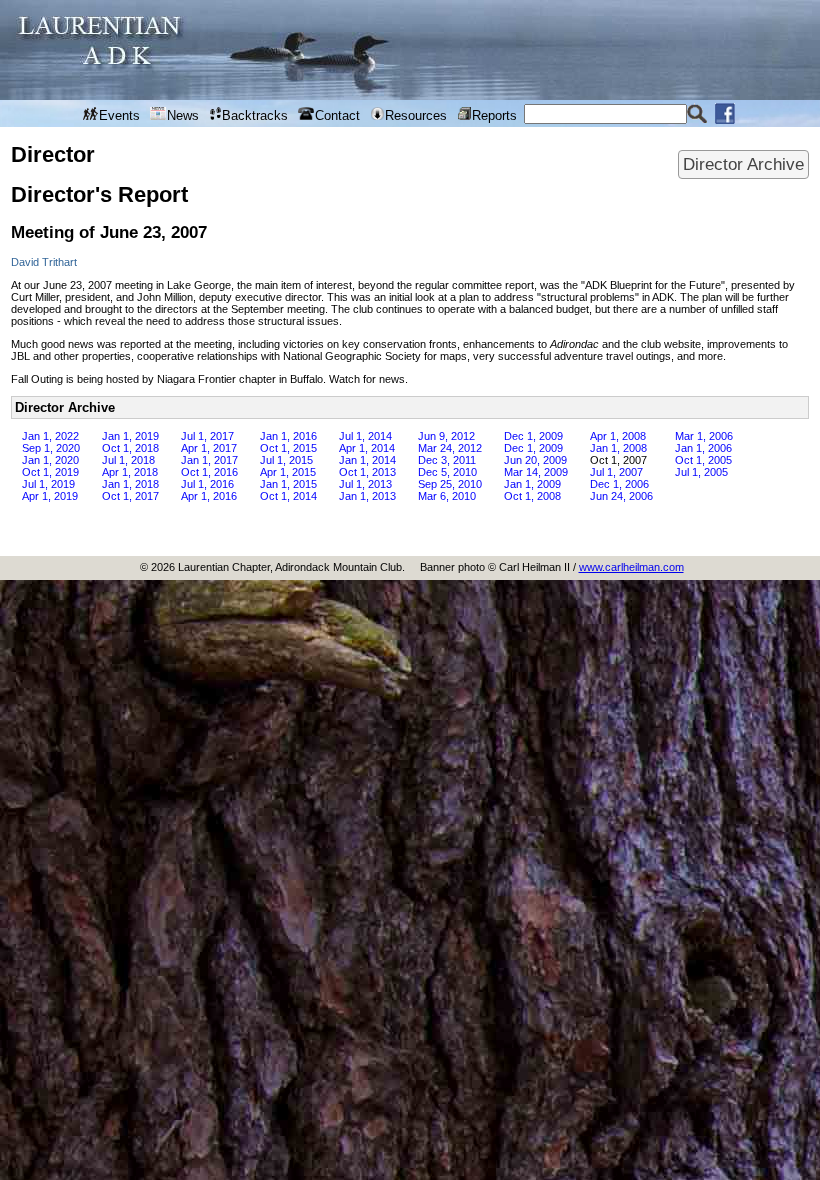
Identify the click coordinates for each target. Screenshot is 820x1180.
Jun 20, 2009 (535, 460)
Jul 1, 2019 (48, 484)
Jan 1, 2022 (50, 436)
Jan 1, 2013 (367, 496)
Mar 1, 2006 (704, 436)
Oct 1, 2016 (209, 472)
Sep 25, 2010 (450, 484)
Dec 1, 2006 (619, 484)
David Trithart (44, 262)
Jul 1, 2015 (286, 460)
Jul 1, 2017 (207, 436)
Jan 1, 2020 (50, 460)
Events (119, 115)
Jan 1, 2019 (130, 436)
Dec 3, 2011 (447, 460)
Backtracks (255, 115)
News (183, 115)
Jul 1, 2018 (128, 460)
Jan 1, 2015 (288, 484)
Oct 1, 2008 (532, 496)
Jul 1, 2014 (365, 436)
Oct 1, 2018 (130, 448)
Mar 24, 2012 (450, 448)
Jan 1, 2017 (209, 460)
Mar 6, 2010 (447, 496)
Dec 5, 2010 (447, 472)
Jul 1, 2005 (701, 472)
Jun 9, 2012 (446, 436)
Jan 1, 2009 (532, 484)
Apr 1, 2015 (288, 472)
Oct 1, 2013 (367, 472)
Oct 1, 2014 (288, 496)
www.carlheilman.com (631, 567)
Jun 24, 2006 (621, 496)
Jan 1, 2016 (288, 436)
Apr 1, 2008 (618, 436)
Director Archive (743, 164)
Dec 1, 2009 (533, 436)
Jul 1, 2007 (616, 472)
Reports (494, 115)
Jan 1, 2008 (618, 448)
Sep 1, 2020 (51, 448)
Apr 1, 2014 (367, 448)
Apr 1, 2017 (209, 448)
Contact (337, 115)
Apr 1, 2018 (130, 472)
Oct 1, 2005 (703, 460)
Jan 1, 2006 (703, 448)
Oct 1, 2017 (130, 496)
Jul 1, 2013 (365, 484)
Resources (416, 115)
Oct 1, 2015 (288, 448)
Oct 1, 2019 (50, 472)
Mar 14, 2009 (536, 472)
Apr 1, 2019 (50, 496)
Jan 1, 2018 (130, 484)
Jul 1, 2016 (207, 484)
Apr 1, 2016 (209, 496)
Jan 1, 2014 (367, 460)
